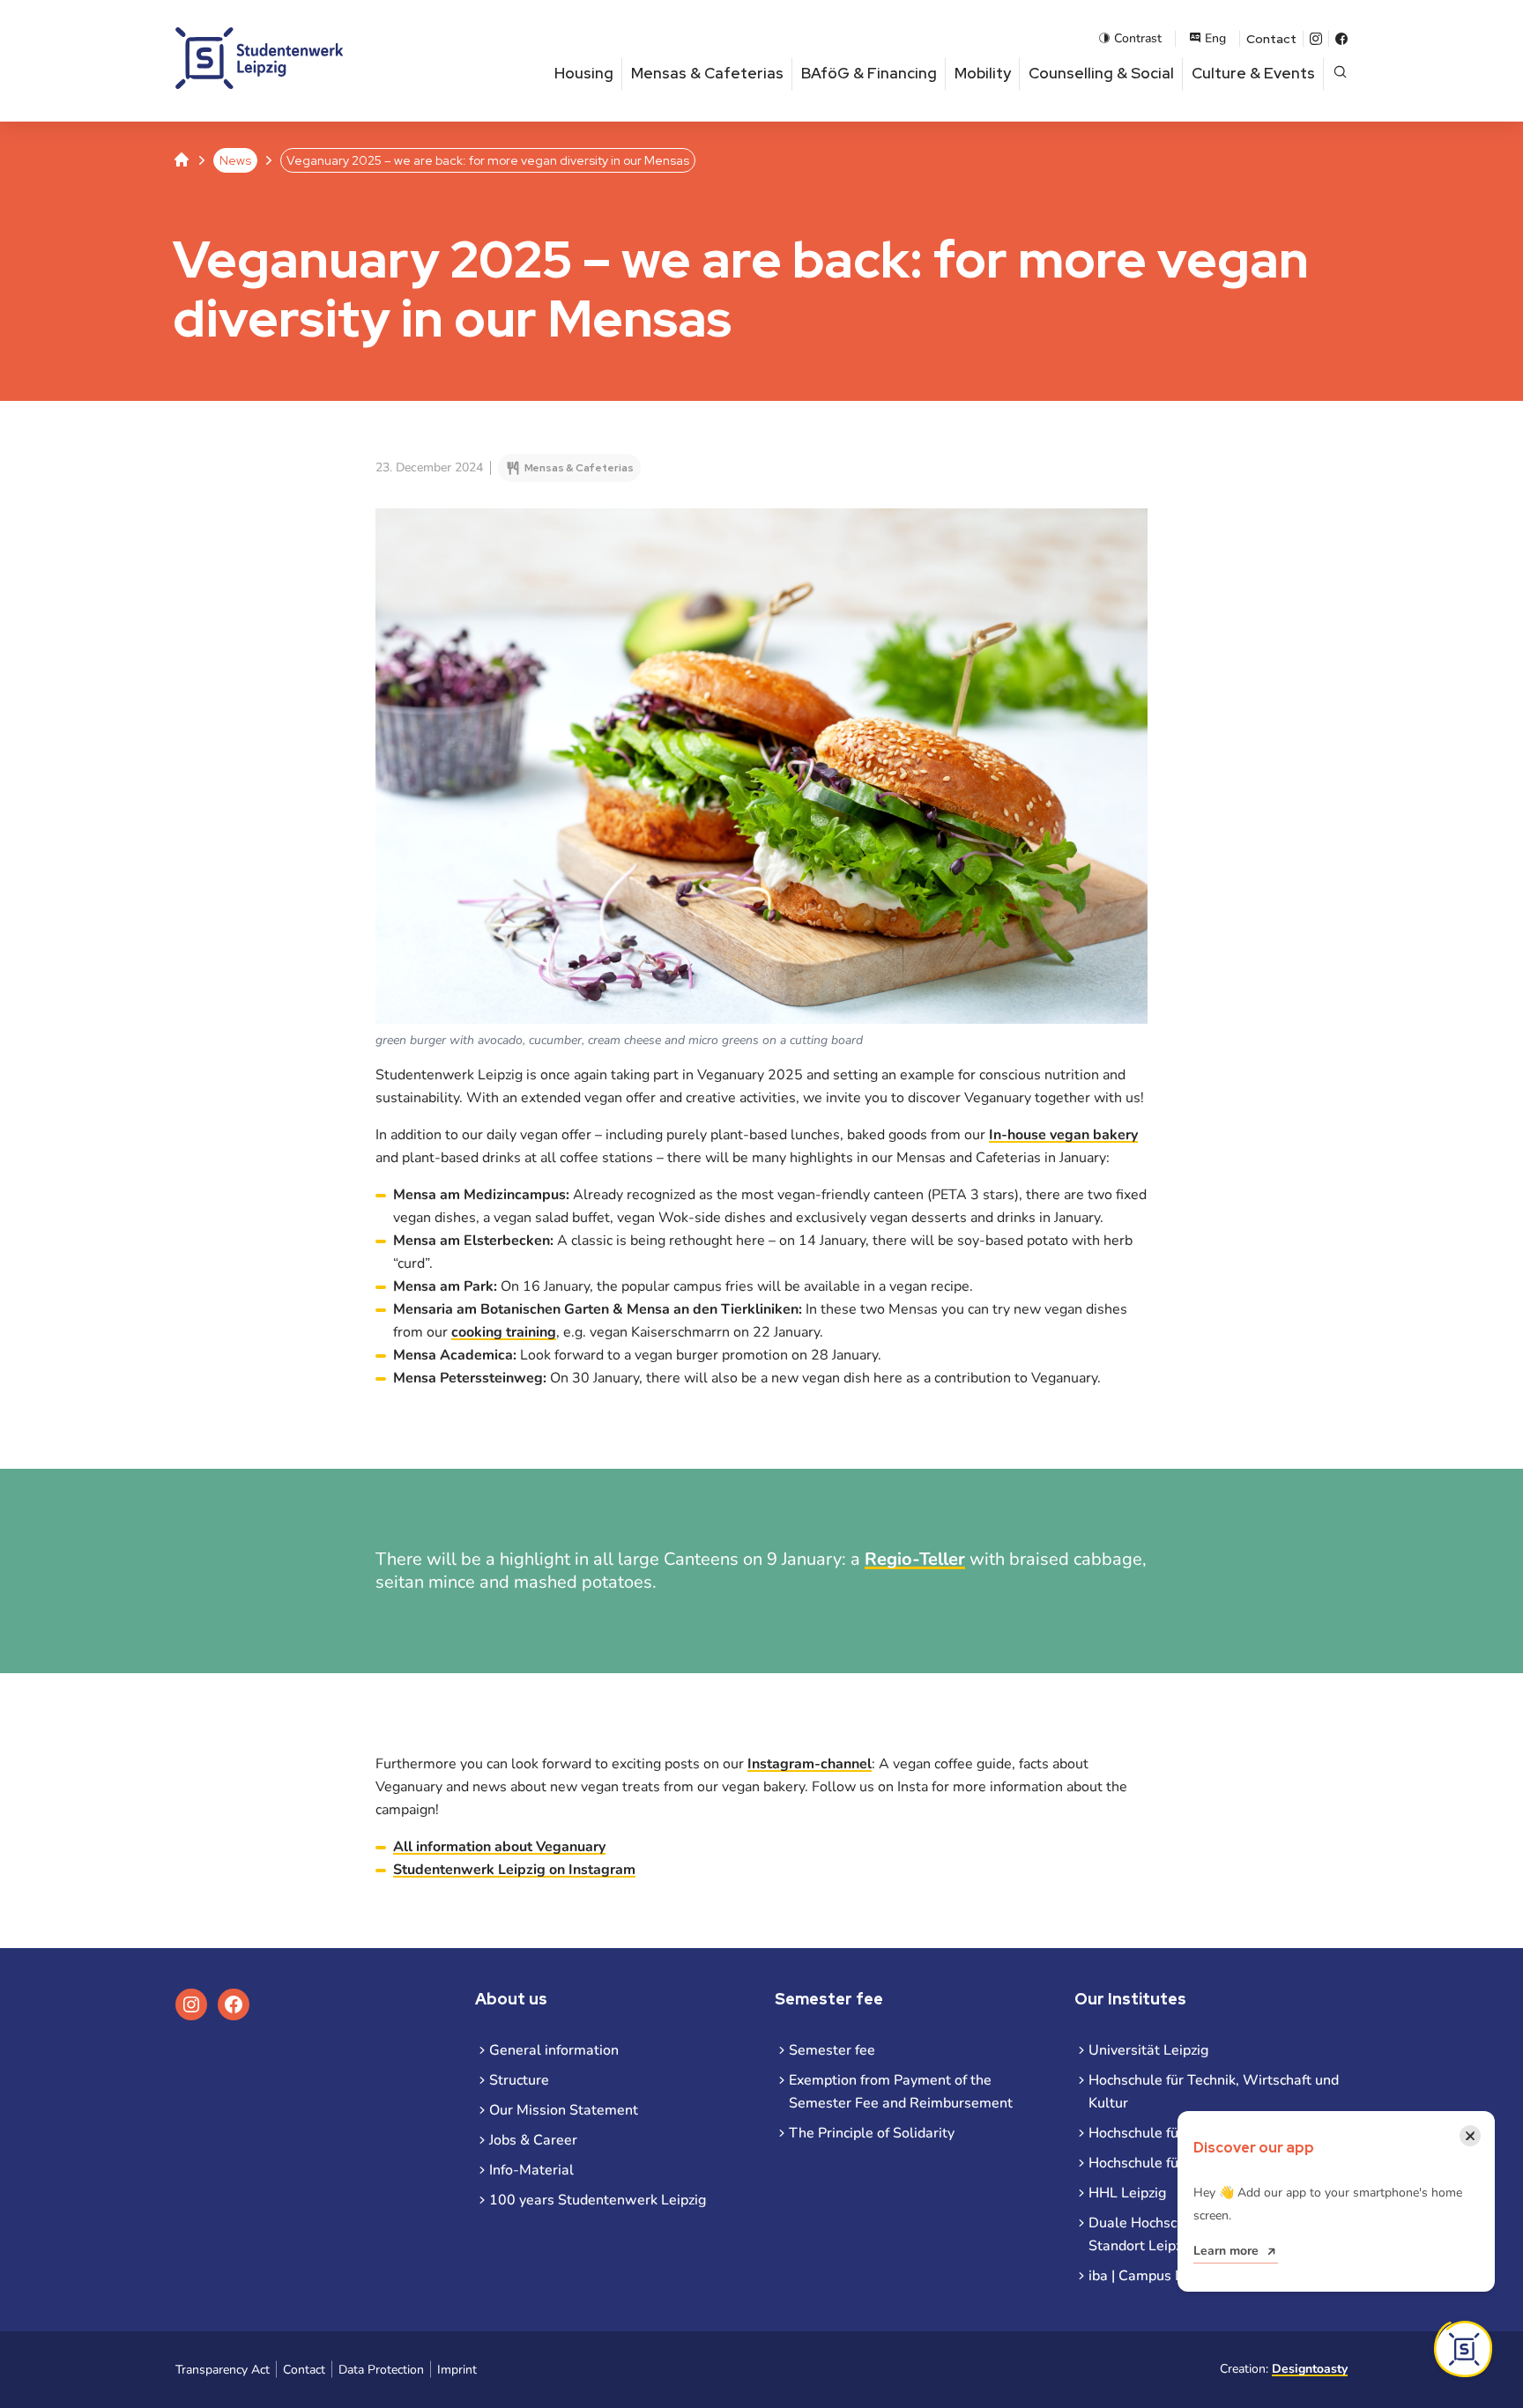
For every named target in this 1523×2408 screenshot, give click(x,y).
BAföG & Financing (869, 73)
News (235, 160)
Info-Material (531, 2170)
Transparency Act (223, 2370)
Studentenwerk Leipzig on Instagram (514, 1870)
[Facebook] (1341, 39)
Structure (519, 2080)
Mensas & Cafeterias (707, 73)
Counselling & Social (1101, 73)
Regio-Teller (915, 1559)
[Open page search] (1340, 74)
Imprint (457, 2370)
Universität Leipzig (1148, 2050)
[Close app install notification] (1463, 2349)
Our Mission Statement (564, 2110)
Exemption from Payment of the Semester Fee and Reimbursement (901, 2092)
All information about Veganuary (499, 1847)
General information (554, 2050)
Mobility (983, 73)
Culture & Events (1253, 73)
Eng (1215, 38)
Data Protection (381, 2370)
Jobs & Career (533, 2140)
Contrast (1138, 38)
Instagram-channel (810, 1764)
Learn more (1226, 2251)
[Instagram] (1316, 39)
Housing (584, 73)
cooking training (504, 1332)
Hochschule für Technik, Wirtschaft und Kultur (1214, 2092)
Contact (1271, 39)
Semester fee (832, 2050)
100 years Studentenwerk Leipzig (598, 2200)
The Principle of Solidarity (872, 2133)
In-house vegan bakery (1063, 1135)
